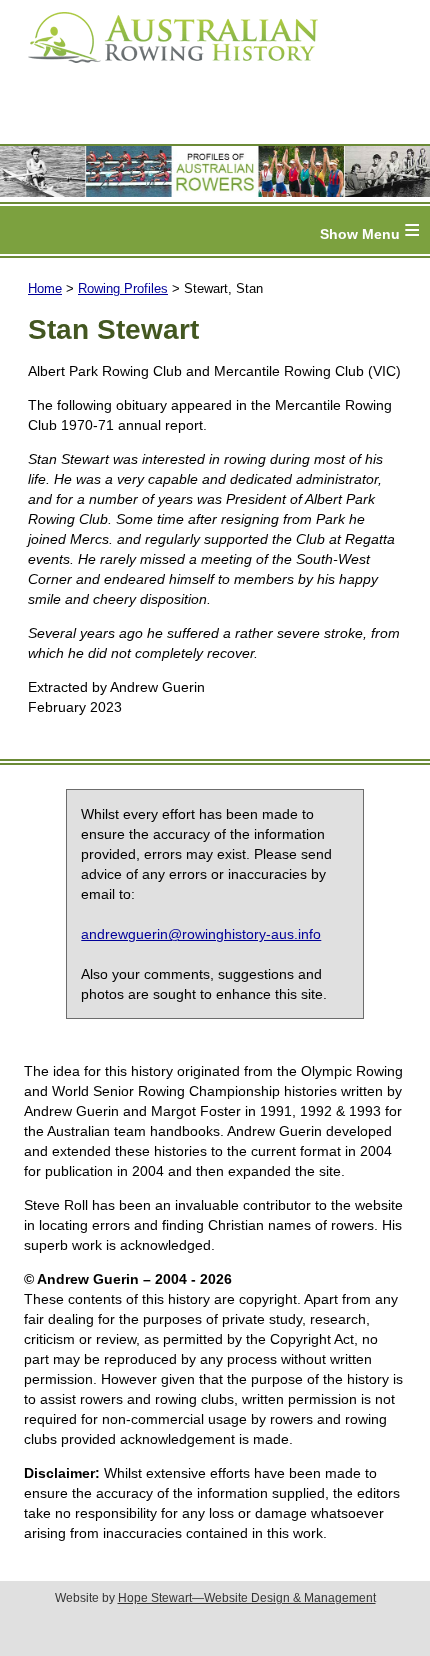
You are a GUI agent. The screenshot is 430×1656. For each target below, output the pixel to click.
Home (45, 288)
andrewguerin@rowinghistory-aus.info (201, 934)
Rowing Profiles (123, 288)
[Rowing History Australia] (165, 70)
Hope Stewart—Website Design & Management (247, 1598)
